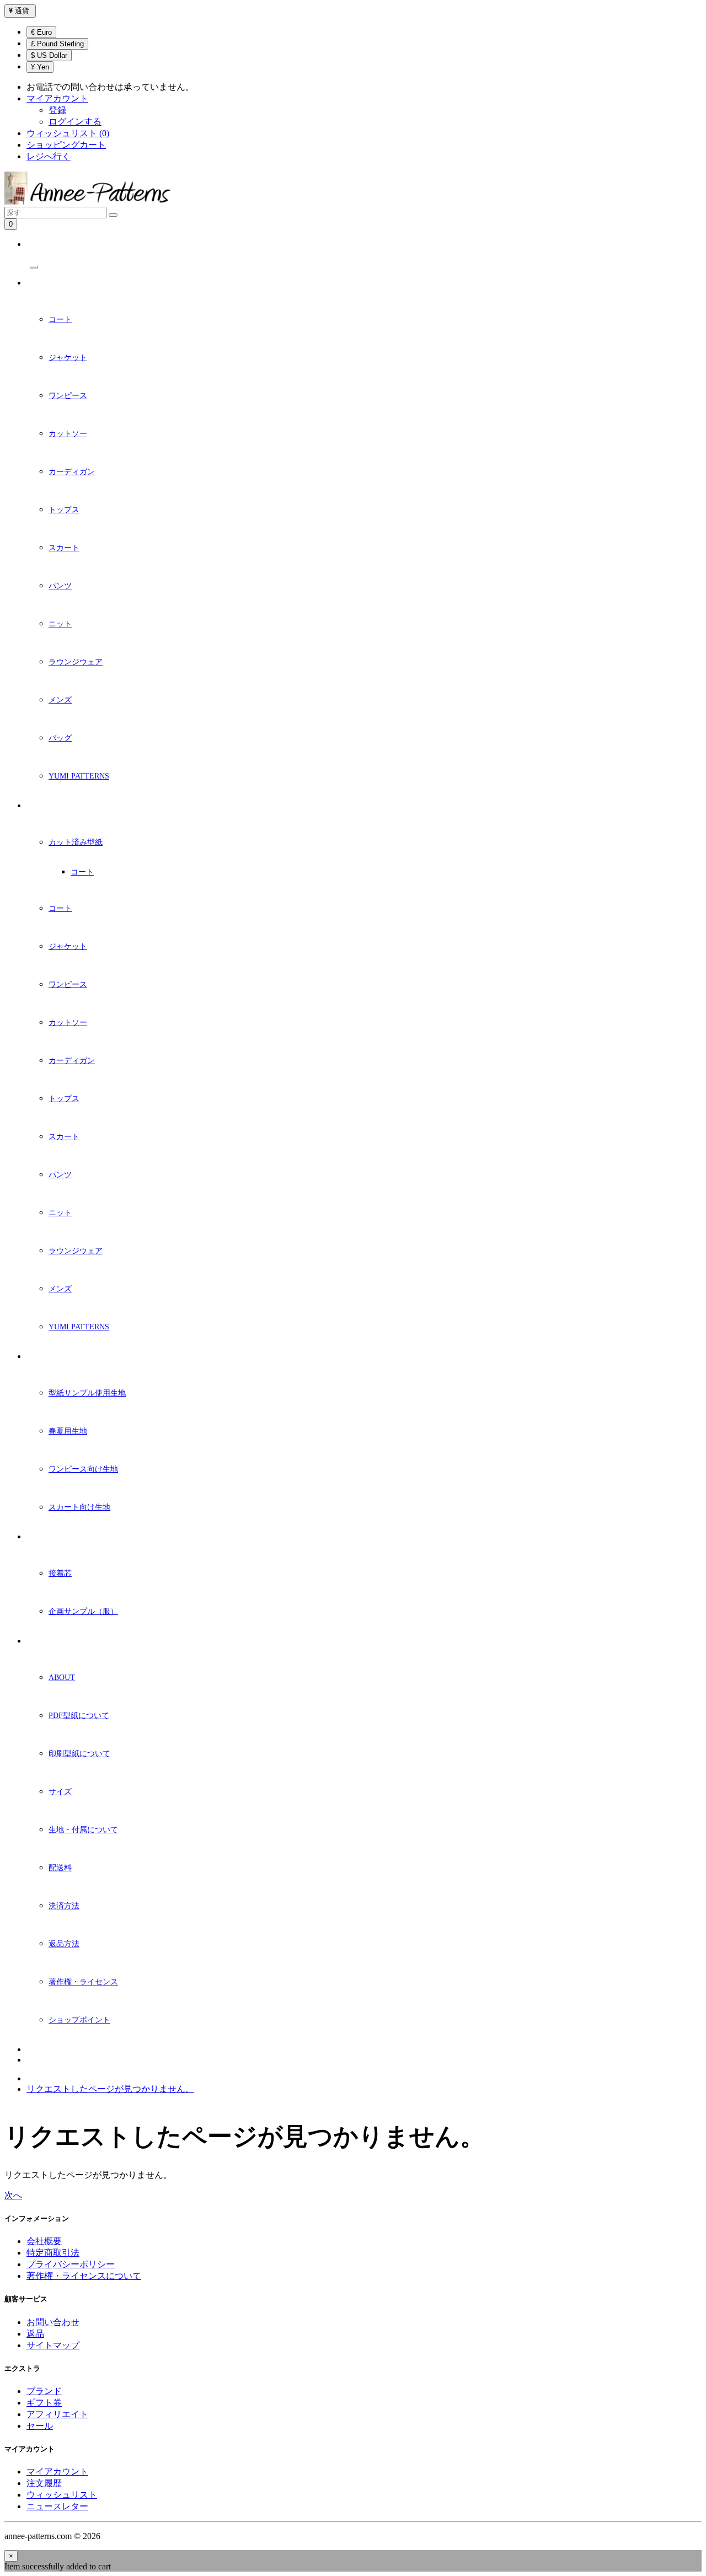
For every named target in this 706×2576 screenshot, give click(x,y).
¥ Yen (40, 67)
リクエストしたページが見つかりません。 (110, 2089)
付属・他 (41, 1537)
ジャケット (68, 358)
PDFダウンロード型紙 (61, 283)
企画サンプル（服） (83, 1611)
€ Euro (41, 32)
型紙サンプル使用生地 (87, 1393)
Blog (36, 2060)
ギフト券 (44, 2403)
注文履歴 (44, 2483)
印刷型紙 (41, 806)
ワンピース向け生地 (83, 1469)
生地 (34, 1357)
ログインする (75, 122)
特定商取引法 (53, 2253)
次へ (13, 2195)
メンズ (60, 700)
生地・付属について (83, 1830)
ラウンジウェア (76, 662)
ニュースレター (52, 2050)
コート (60, 320)
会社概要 (44, 2241)
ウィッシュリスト (62, 2495)
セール (40, 2426)
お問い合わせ (53, 2322)
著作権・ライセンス (83, 1982)
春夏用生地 (68, 1431)
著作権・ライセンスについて (84, 2276)
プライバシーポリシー (71, 2264)
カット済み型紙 (76, 842)
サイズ (60, 1792)
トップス (64, 510)
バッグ (60, 738)
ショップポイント (79, 2020)
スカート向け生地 (79, 1507)
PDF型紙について (79, 1716)
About (62, 1678)
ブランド (44, 2391)
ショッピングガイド (59, 1641)
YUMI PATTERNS (79, 776)
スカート (64, 548)
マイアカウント (57, 2472)
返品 (35, 2334)
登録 (57, 110)
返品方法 (64, 1944)
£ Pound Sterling (57, 44)
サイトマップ (53, 2345)
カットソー (68, 434)
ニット (60, 624)
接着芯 (60, 1573)
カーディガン (72, 472)
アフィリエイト (57, 2414)
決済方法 (64, 1906)
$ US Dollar (49, 55)
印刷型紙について (79, 1754)
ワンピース (68, 396)
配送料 (60, 1868)
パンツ (60, 586)
